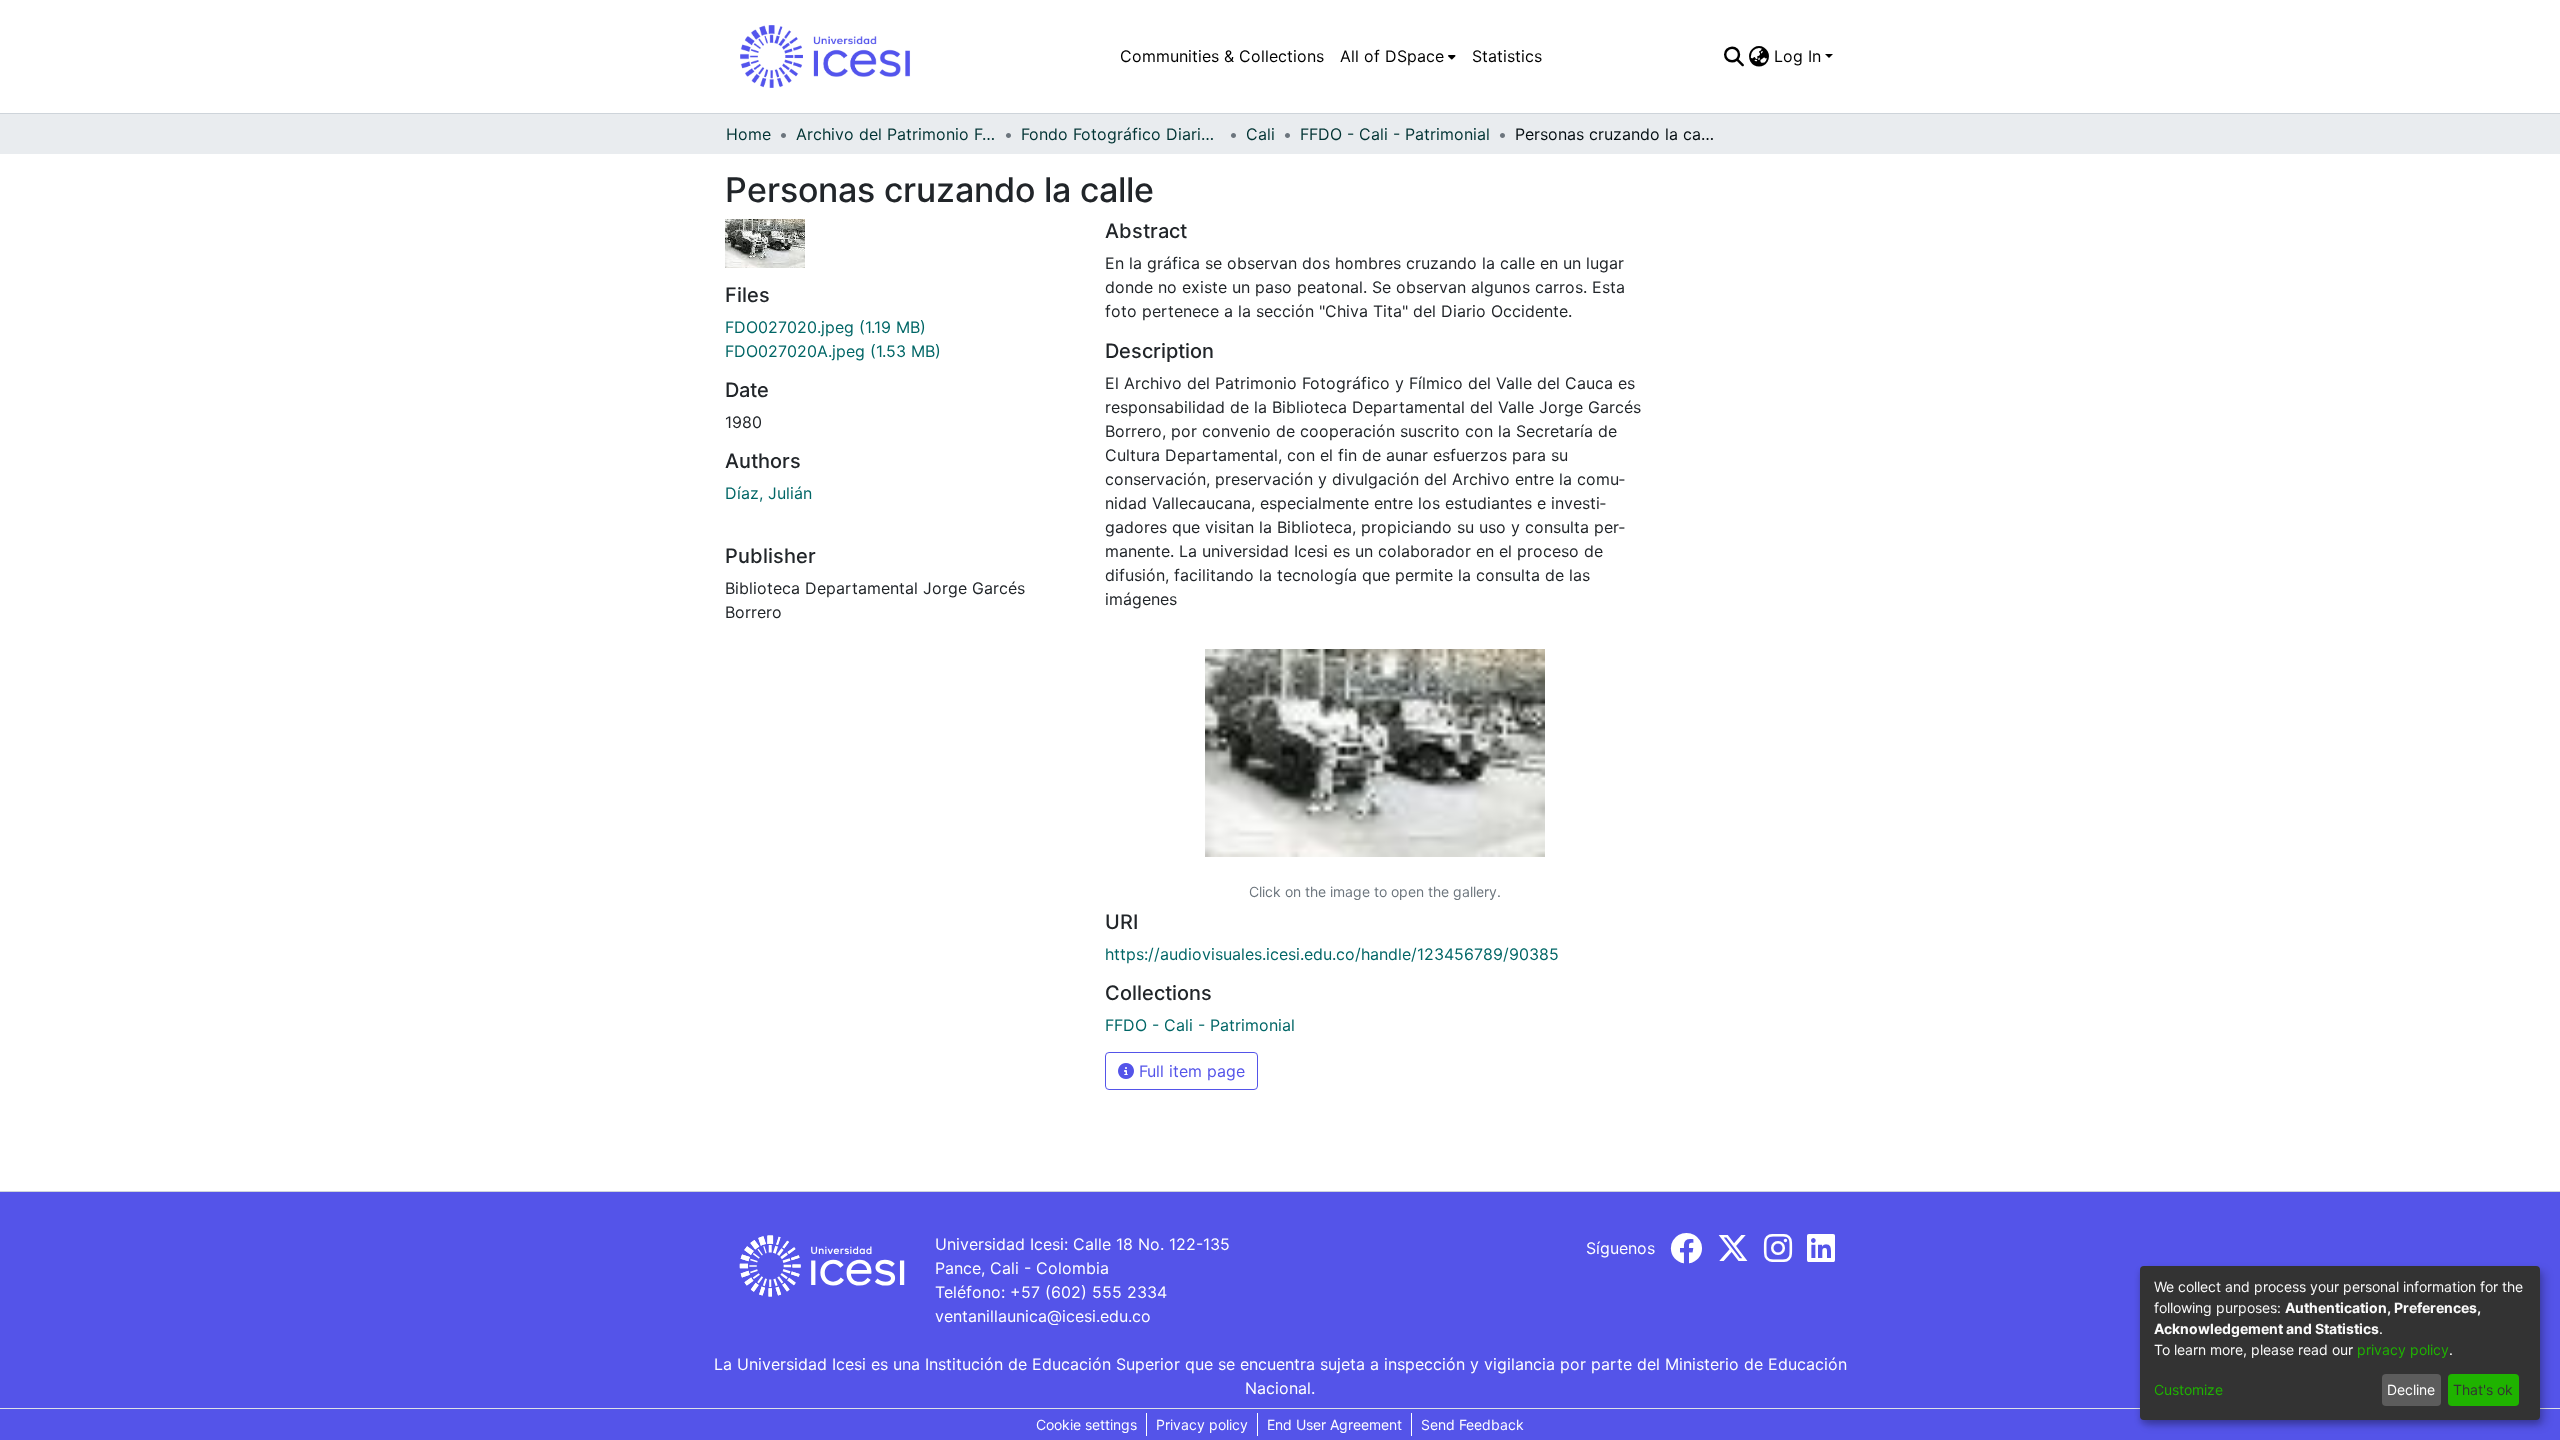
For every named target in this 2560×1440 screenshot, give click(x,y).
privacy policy (2403, 1349)
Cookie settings (1086, 1424)
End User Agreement (1334, 1424)
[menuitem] (1398, 56)
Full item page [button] (1189, 1071)
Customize (2188, 1389)
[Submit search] (1734, 56)
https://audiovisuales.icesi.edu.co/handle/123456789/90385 (1332, 954)
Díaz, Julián (768, 493)
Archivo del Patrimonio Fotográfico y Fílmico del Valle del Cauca (896, 134)
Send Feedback (1472, 1424)
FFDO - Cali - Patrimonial (1395, 134)
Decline (2411, 1389)
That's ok (2483, 1389)
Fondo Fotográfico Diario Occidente (1121, 134)
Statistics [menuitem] (1507, 56)
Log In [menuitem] (1797, 56)
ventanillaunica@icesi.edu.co (1043, 1316)
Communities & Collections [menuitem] (1222, 56)
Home (748, 134)
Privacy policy (1202, 1424)
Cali (1260, 134)
